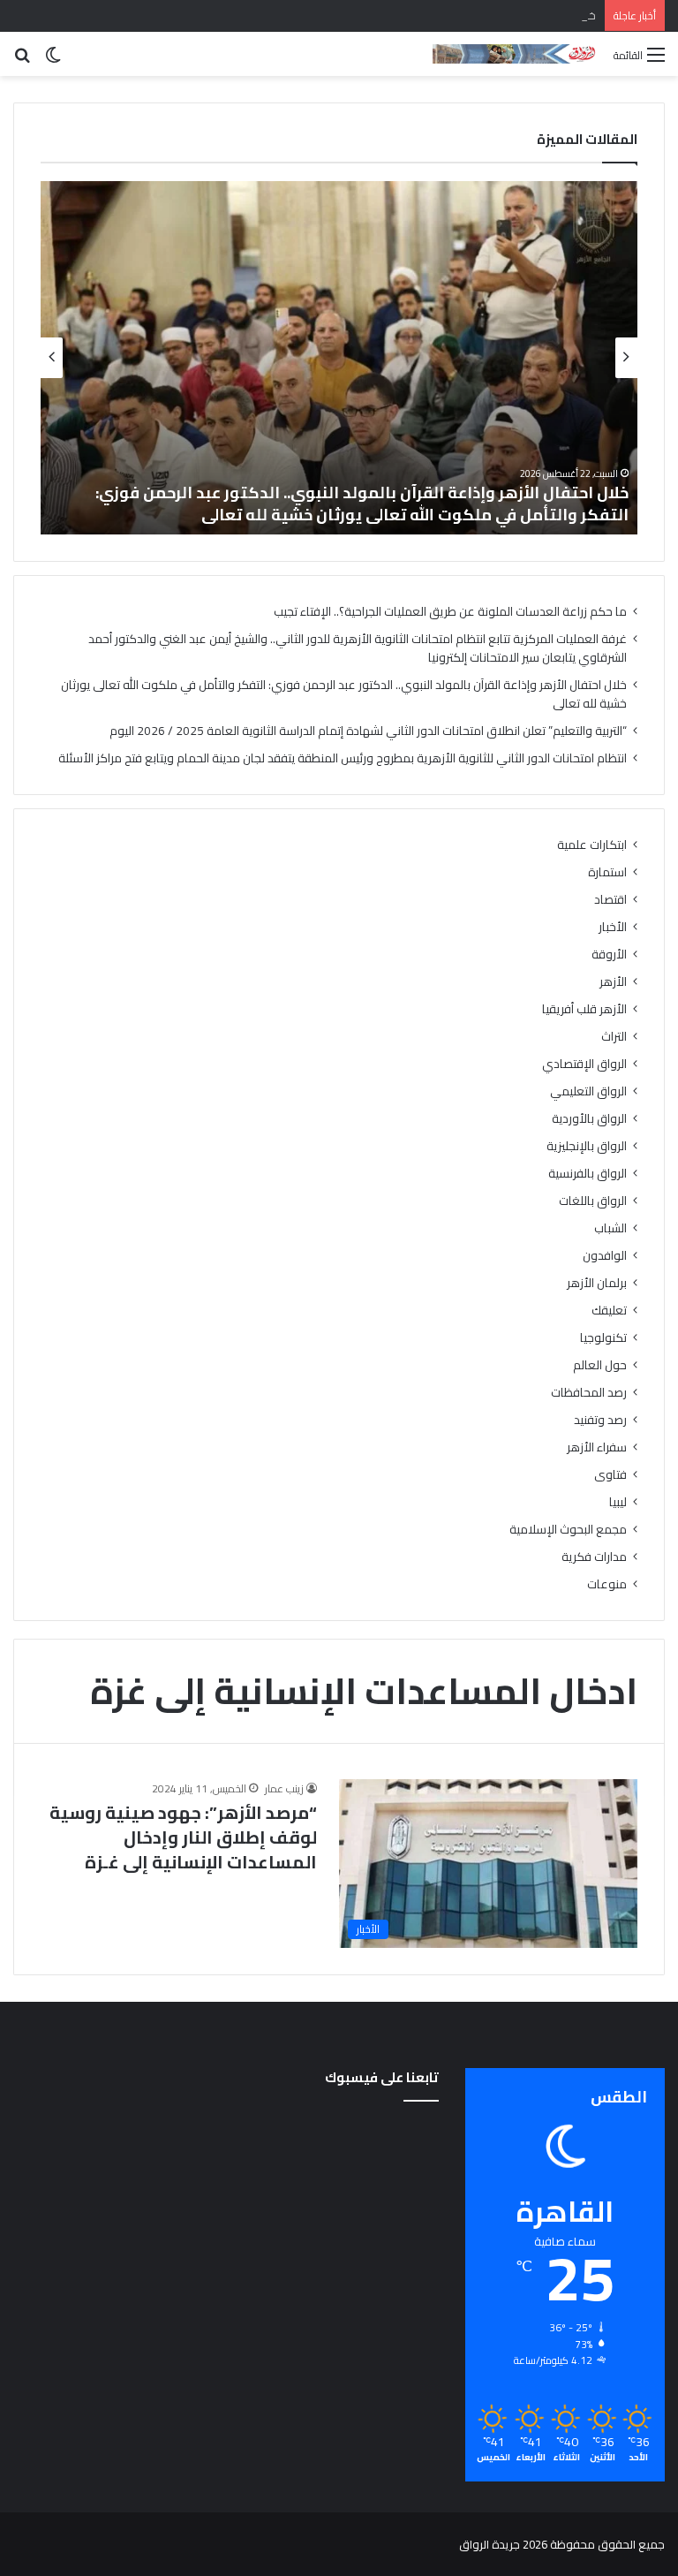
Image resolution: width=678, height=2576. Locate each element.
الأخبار (613, 927)
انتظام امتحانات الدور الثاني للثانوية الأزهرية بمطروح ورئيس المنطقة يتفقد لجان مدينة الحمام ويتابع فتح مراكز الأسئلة (343, 758)
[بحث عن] (22, 61)
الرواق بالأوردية (589, 1119)
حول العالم (600, 1365)
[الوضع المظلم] (53, 61)
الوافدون (605, 1256)
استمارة (607, 872)
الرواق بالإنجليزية (587, 1146)
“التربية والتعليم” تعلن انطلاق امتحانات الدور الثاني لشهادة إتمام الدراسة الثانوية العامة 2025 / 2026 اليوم (359, 504)
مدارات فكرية (594, 1557)
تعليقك (609, 1311)
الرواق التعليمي (588, 1091)
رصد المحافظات (589, 1393)
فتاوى (610, 1475)
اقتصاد (610, 900)
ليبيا (618, 1502)
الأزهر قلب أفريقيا (584, 1009)
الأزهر (613, 982)
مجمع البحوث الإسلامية (568, 1530)
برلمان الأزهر (597, 1283)
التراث (614, 1037)
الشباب (610, 1228)
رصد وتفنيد (600, 1420)
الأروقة (609, 955)
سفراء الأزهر (597, 1447)
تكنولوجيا (603, 1338)
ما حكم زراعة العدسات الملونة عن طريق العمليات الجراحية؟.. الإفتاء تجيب (450, 611)
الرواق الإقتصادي (584, 1064)
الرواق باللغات (593, 1201)
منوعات (607, 1584)
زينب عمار (284, 1788)
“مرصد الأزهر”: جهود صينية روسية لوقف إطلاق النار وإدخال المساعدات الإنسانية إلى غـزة (183, 1837)
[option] (339, 358)
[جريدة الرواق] (516, 54)
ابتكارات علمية (592, 845)
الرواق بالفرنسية (588, 1174)
